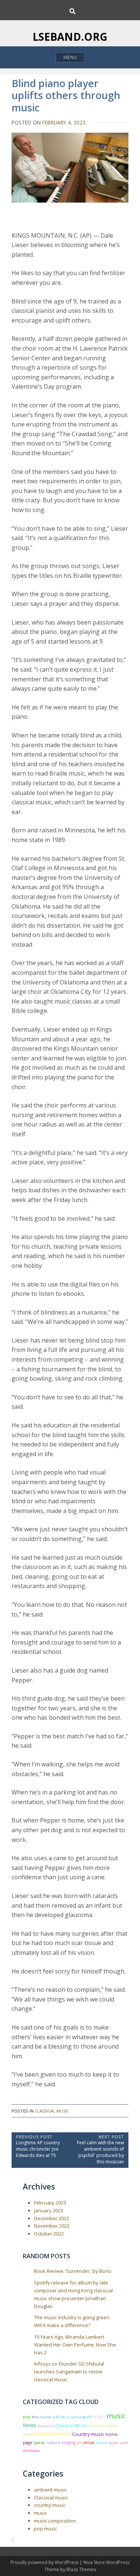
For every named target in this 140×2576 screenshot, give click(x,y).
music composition (55, 2521)
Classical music (52, 2111)
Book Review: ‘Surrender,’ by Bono (73, 2271)
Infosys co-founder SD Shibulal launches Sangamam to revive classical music (69, 2372)
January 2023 (49, 2210)
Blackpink (46, 2426)
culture (53, 2442)
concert (101, 2443)
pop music (46, 2529)
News (30, 2425)
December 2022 (52, 2218)
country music (50, 2505)
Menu (70, 57)
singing (69, 2442)
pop (27, 2417)
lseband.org (70, 37)
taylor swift (118, 2443)
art (79, 2443)
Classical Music (71, 2426)
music (116, 2415)
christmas (31, 2451)
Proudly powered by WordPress (45, 2562)
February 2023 (50, 2203)
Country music (88, 2434)
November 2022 (52, 2226)
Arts (35, 2417)
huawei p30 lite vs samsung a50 (66, 2417)
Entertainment (53, 2434)
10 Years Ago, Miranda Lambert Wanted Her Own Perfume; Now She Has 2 (75, 2345)
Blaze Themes (81, 2569)
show (88, 2442)
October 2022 (49, 2234)
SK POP (99, 2417)
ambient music (50, 2490)
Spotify (39, 2443)
